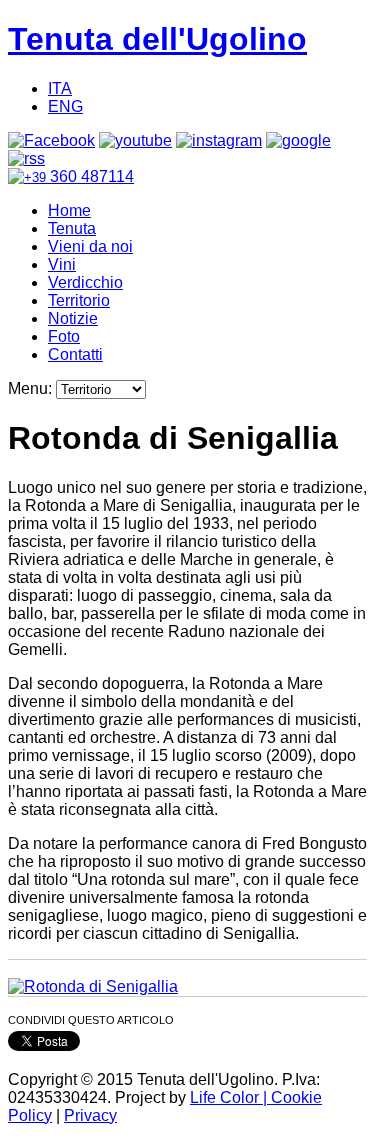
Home (69, 210)
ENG (65, 106)
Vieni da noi (90, 246)
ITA (60, 88)
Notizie (73, 318)
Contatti (75, 354)
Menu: (32, 388)
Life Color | (230, 1097)
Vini (62, 264)
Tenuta (72, 228)
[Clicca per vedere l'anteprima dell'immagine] (93, 986)
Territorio (79, 300)
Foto (64, 336)
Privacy (90, 1115)
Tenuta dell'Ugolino (157, 39)
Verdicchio (85, 282)
